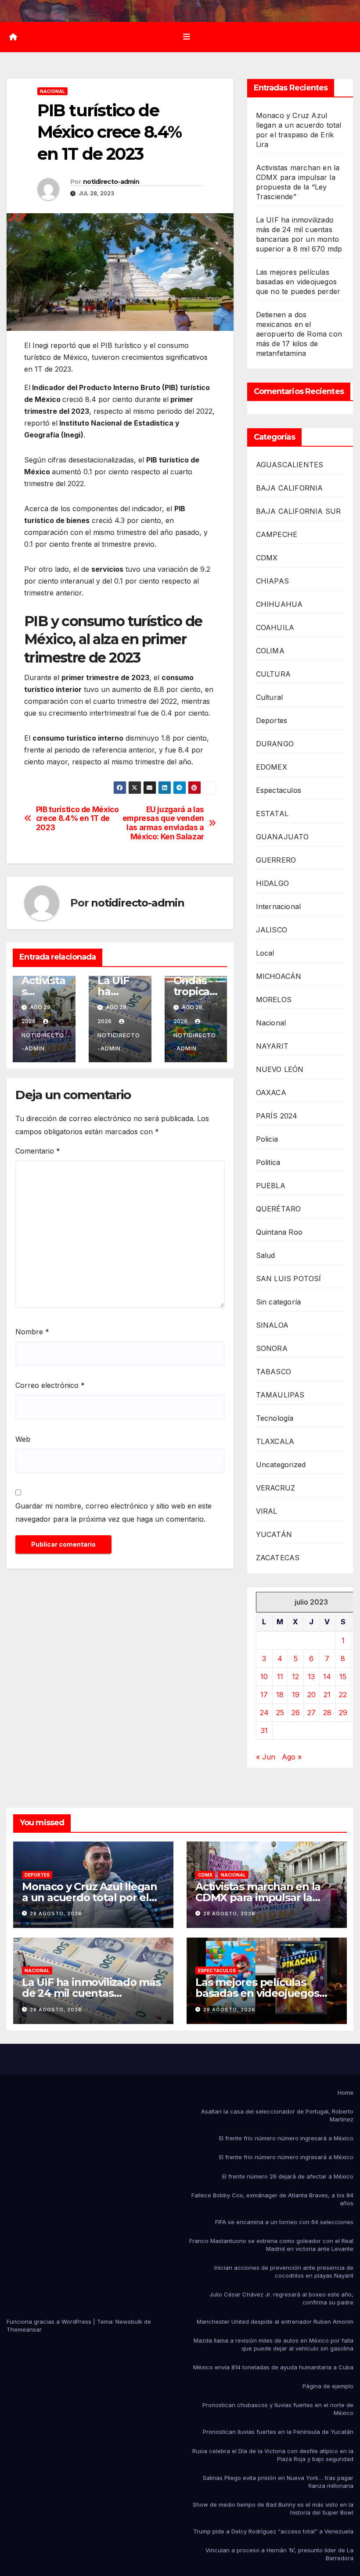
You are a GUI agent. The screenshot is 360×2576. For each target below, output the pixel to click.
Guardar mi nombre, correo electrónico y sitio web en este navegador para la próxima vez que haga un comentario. (113, 1512)
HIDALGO (272, 883)
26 (296, 1713)
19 (296, 1695)
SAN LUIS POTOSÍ (289, 1279)
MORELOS (274, 1000)
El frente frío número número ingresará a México (286, 2138)
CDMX (267, 558)
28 (327, 1713)
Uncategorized (281, 1465)
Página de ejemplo (328, 2386)
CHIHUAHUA (279, 604)
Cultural (270, 697)
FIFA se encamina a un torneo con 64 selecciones (284, 2222)
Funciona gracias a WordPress (50, 2322)
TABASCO (274, 1372)
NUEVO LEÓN (280, 1069)
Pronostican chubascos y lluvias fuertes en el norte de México (278, 2409)
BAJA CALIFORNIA (290, 488)
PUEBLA (271, 1186)
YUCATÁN (274, 1534)
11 (280, 1677)
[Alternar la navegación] (187, 37)
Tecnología (275, 1418)
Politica (268, 1162)
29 (343, 1713)
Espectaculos (279, 790)
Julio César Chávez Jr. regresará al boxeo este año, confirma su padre (281, 2298)
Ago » (292, 1757)
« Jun (266, 1757)
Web (23, 1439)
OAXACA (271, 1093)
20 (311, 1695)
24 (264, 1713)
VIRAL (267, 1511)
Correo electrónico (50, 1385)
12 (295, 1677)
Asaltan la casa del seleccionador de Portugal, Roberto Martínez (277, 2115)
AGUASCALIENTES (290, 465)
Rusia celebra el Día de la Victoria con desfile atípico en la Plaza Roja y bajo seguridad (273, 2455)
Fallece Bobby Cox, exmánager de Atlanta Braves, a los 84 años (272, 2199)
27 (311, 1713)
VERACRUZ (276, 1488)
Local (265, 953)
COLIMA (270, 651)
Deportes (272, 720)
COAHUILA (275, 627)
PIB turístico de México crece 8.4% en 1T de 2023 (77, 819)
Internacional (279, 906)
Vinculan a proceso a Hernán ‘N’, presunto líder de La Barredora (279, 2554)
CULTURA (273, 674)
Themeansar (24, 2329)
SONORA (272, 1348)
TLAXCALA (275, 1441)
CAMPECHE (277, 534)
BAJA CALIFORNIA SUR (299, 511)
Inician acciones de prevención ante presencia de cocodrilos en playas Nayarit (284, 2271)
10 (264, 1677)
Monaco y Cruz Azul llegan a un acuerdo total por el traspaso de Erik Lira (90, 1897)
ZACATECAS (278, 1558)
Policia (267, 1139)
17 (264, 1695)
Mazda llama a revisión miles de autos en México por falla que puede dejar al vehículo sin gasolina (274, 2344)
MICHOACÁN (279, 976)
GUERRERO (276, 860)
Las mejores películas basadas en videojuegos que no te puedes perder (298, 282)
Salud (266, 1255)
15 (343, 1677)
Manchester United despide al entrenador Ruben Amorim (275, 2322)
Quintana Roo (279, 1232)
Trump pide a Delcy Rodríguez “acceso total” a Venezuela (273, 2531)
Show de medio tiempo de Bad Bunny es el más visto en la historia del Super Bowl (273, 2508)
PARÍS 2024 (277, 1116)
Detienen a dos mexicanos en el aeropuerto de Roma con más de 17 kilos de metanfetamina (299, 334)
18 (280, 1695)
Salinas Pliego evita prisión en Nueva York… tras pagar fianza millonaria (278, 2482)
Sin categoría (279, 1302)
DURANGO (275, 744)
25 (280, 1713)
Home (346, 2092)
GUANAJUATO (283, 837)
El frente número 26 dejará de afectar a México (288, 2176)
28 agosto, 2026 (56, 1913)
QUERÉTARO (279, 1209)
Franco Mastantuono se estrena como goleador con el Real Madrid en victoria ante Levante (271, 2245)
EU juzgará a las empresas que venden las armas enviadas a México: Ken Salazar (163, 823)
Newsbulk (129, 2322)
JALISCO (272, 930)
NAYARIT (272, 1046)
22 (343, 1695)
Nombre (32, 1332)
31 (264, 1730)
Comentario (38, 1151)
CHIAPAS (272, 581)
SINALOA (272, 1325)
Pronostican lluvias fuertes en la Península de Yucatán (278, 2432)
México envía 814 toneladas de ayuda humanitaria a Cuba (273, 2367)
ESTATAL (272, 813)
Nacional (52, 91)
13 (311, 1677)
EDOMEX (272, 767)
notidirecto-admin (111, 182)
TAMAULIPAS (280, 1395)
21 (327, 1695)
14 (327, 1677)
